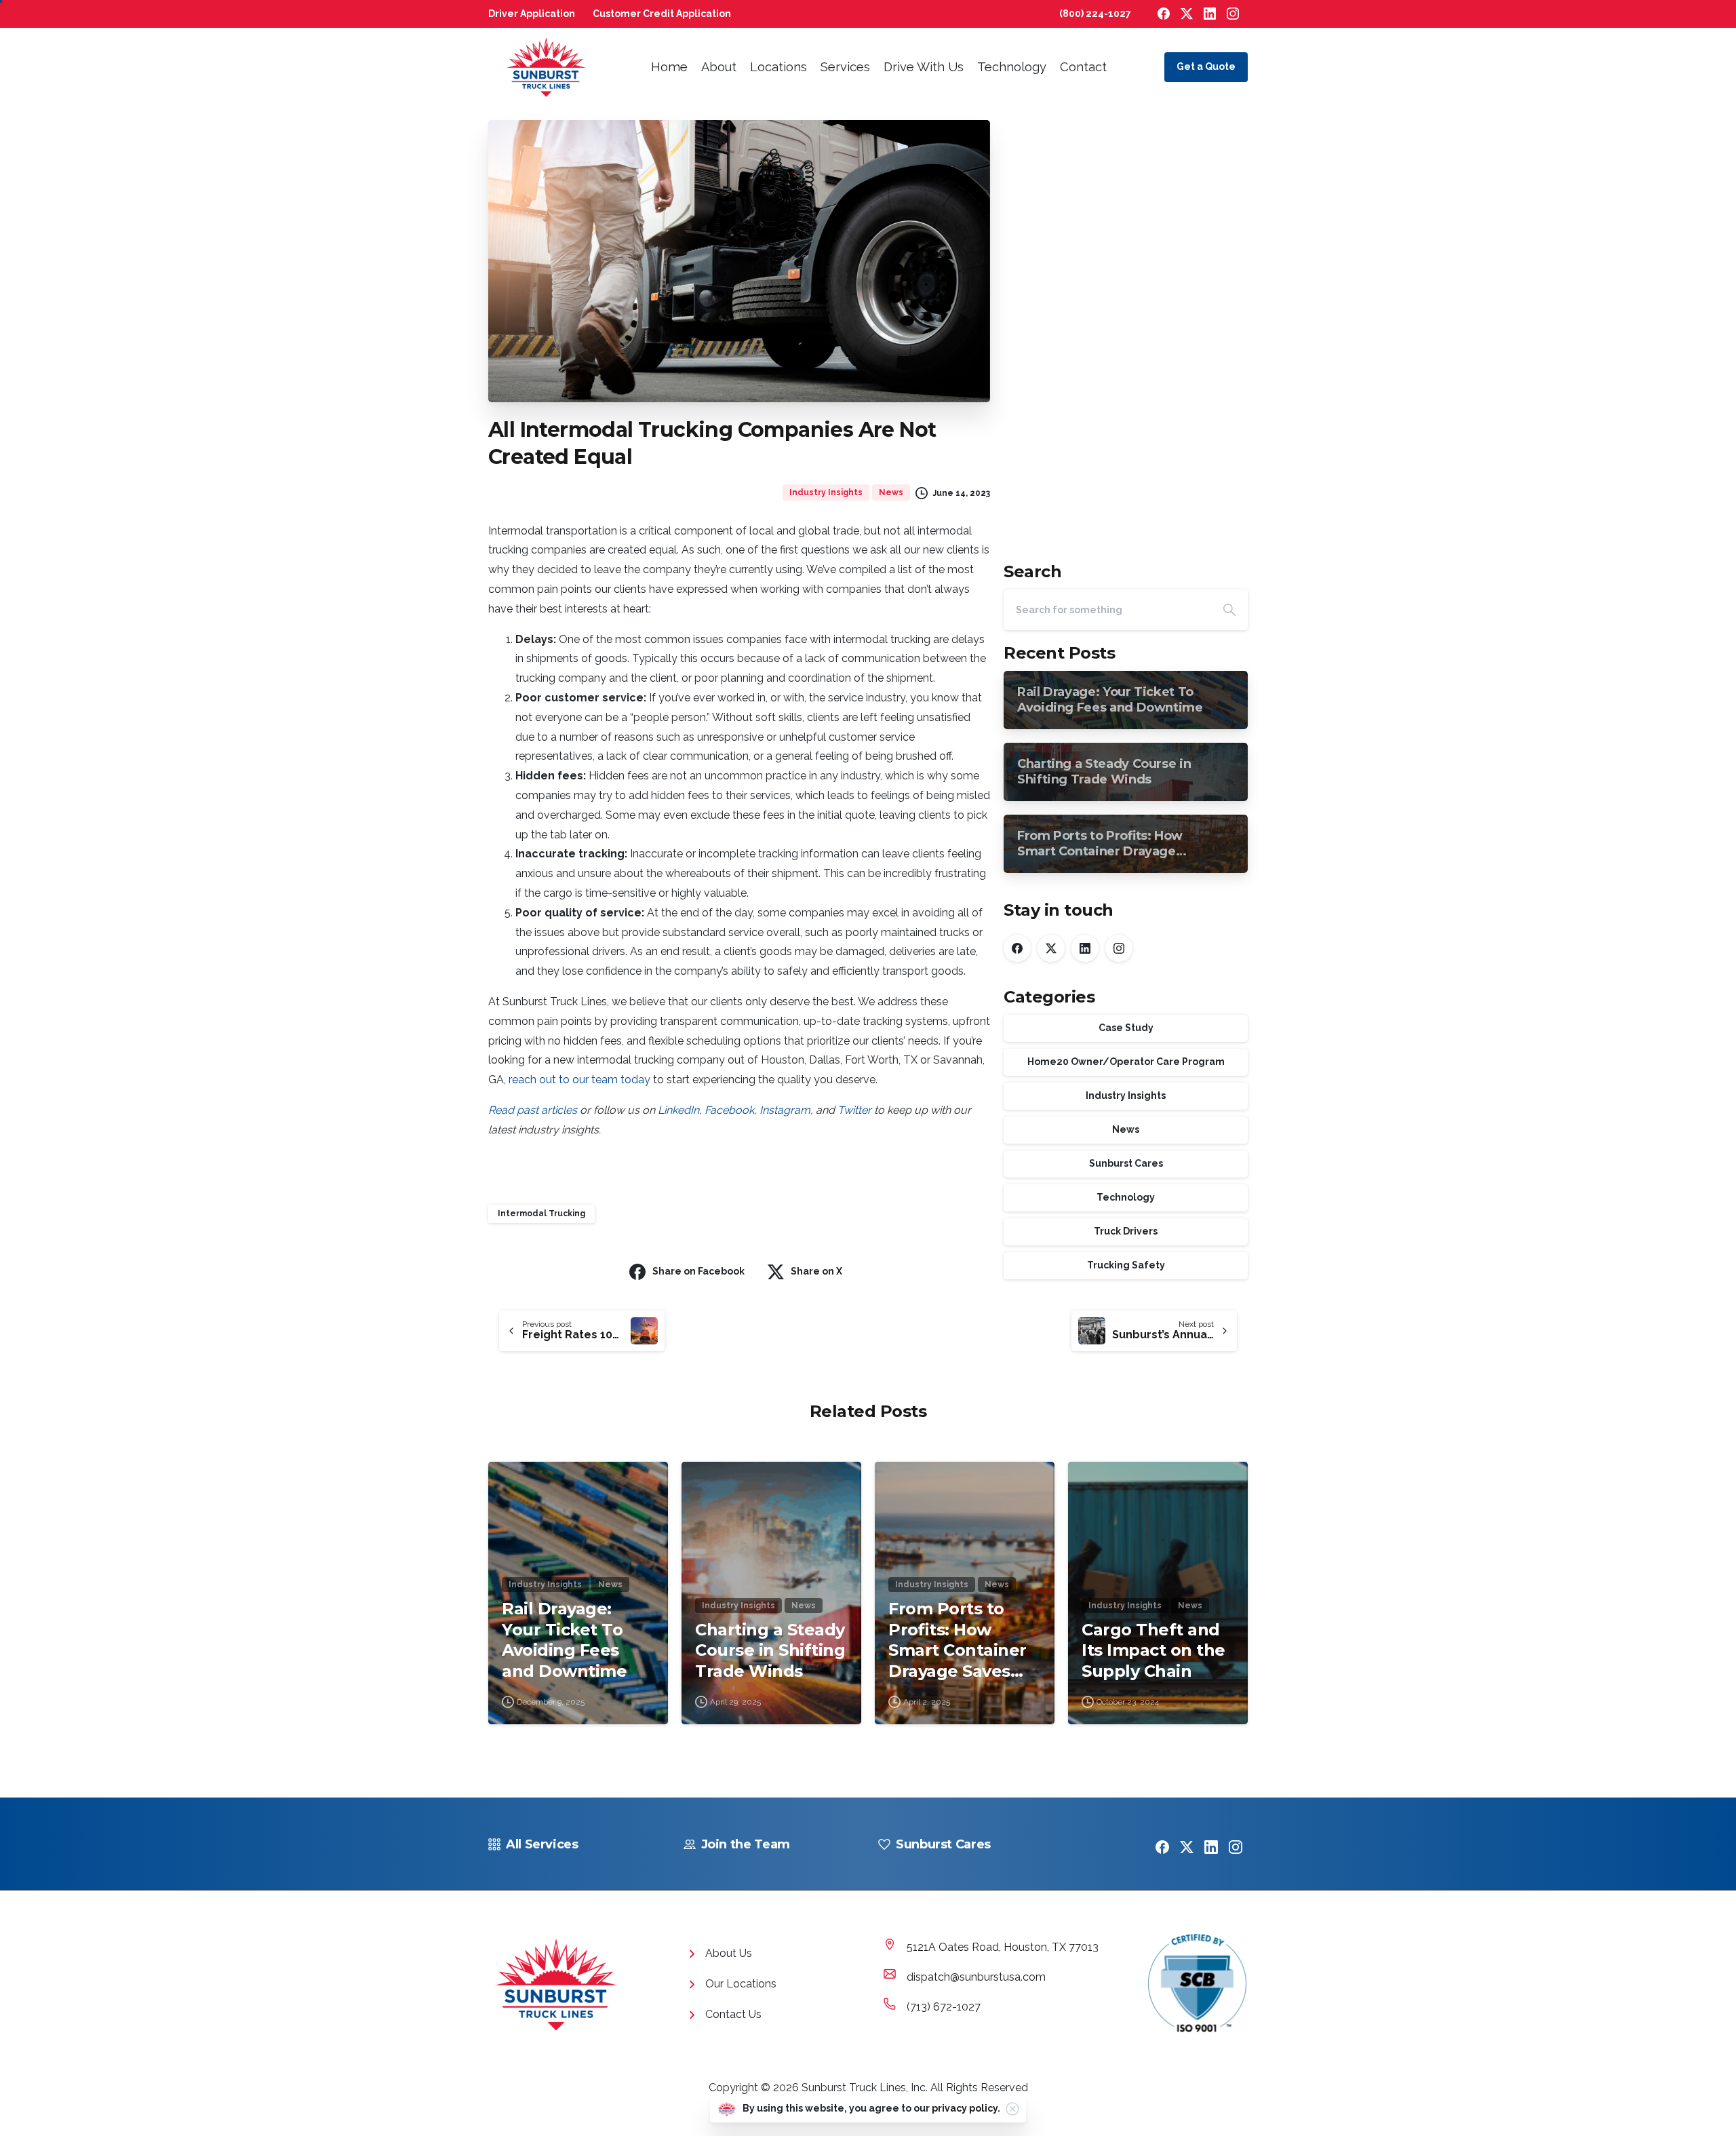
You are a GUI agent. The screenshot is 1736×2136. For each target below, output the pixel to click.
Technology (1126, 1198)
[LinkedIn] (1210, 14)
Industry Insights (1126, 1096)
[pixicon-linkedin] (1211, 1846)
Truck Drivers (1126, 1232)
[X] (1187, 14)
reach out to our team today (579, 1080)
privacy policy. (966, 2108)
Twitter (854, 1110)
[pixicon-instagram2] (1236, 1846)
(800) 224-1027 (1095, 14)
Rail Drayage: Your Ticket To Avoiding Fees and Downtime (564, 1640)
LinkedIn (678, 1110)
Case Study (1126, 1028)
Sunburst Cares (1126, 1164)
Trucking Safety (1126, 1266)
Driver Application (532, 14)
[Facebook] (1164, 14)
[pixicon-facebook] (1162, 1846)
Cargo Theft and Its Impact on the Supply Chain (1153, 1650)
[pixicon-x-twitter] (1187, 1846)
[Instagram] (1233, 14)
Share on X (816, 1271)
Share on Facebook (698, 1271)
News (1126, 1130)
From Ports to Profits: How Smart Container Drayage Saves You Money (958, 1640)
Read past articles (533, 1110)
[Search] (1229, 610)
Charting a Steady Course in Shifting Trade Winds (770, 1650)
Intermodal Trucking (541, 1213)
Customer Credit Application (662, 14)
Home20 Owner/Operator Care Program (1126, 1062)
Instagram (785, 1110)
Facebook (729, 1110)
